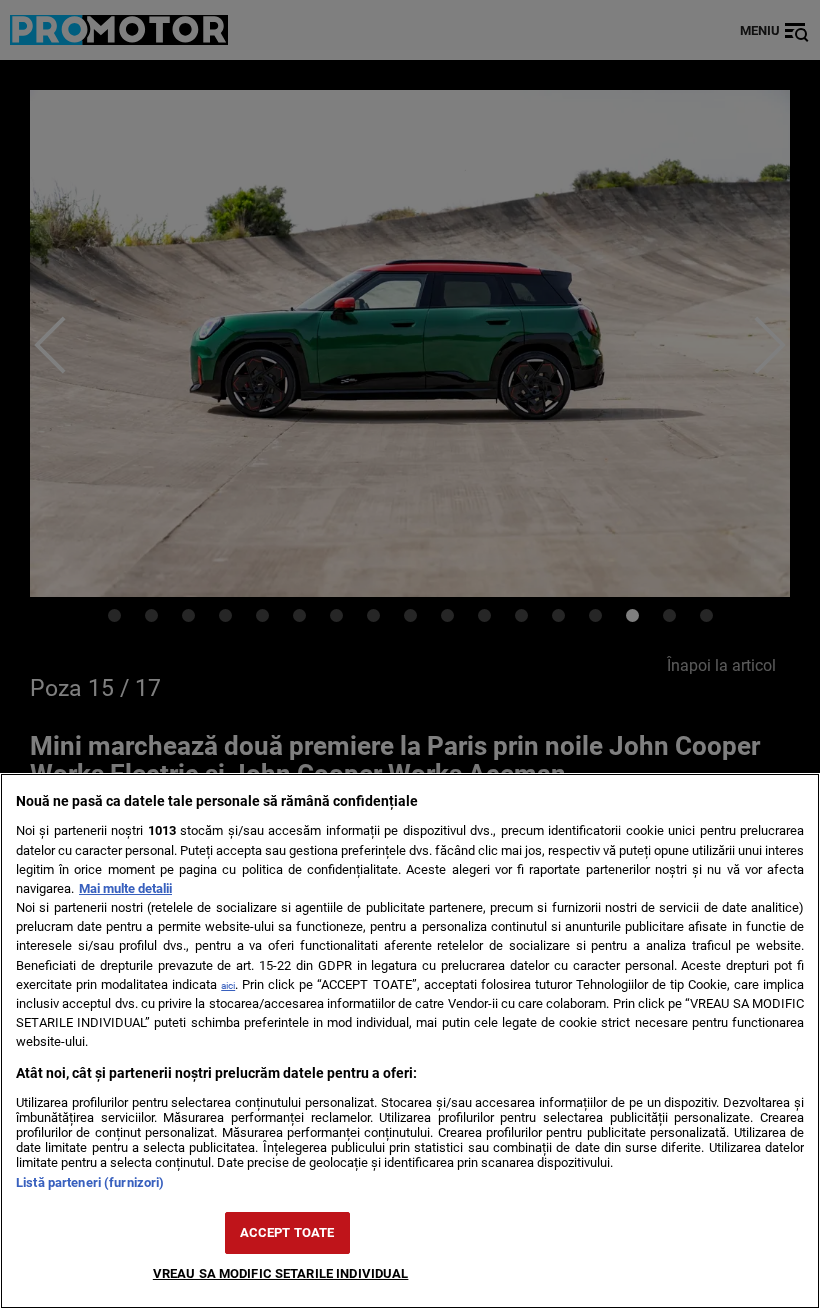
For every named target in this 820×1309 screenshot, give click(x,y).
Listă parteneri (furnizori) (90, 1182)
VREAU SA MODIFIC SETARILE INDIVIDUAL (281, 1273)
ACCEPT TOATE (287, 1232)
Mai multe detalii (125, 888)
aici (228, 985)
